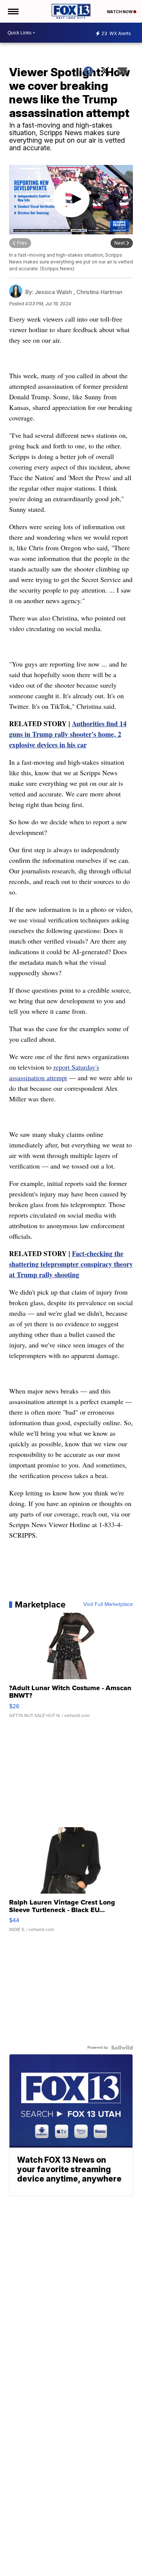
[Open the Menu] (13, 11)
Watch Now (120, 12)
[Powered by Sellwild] (122, 2048)
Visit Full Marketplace (108, 1604)
